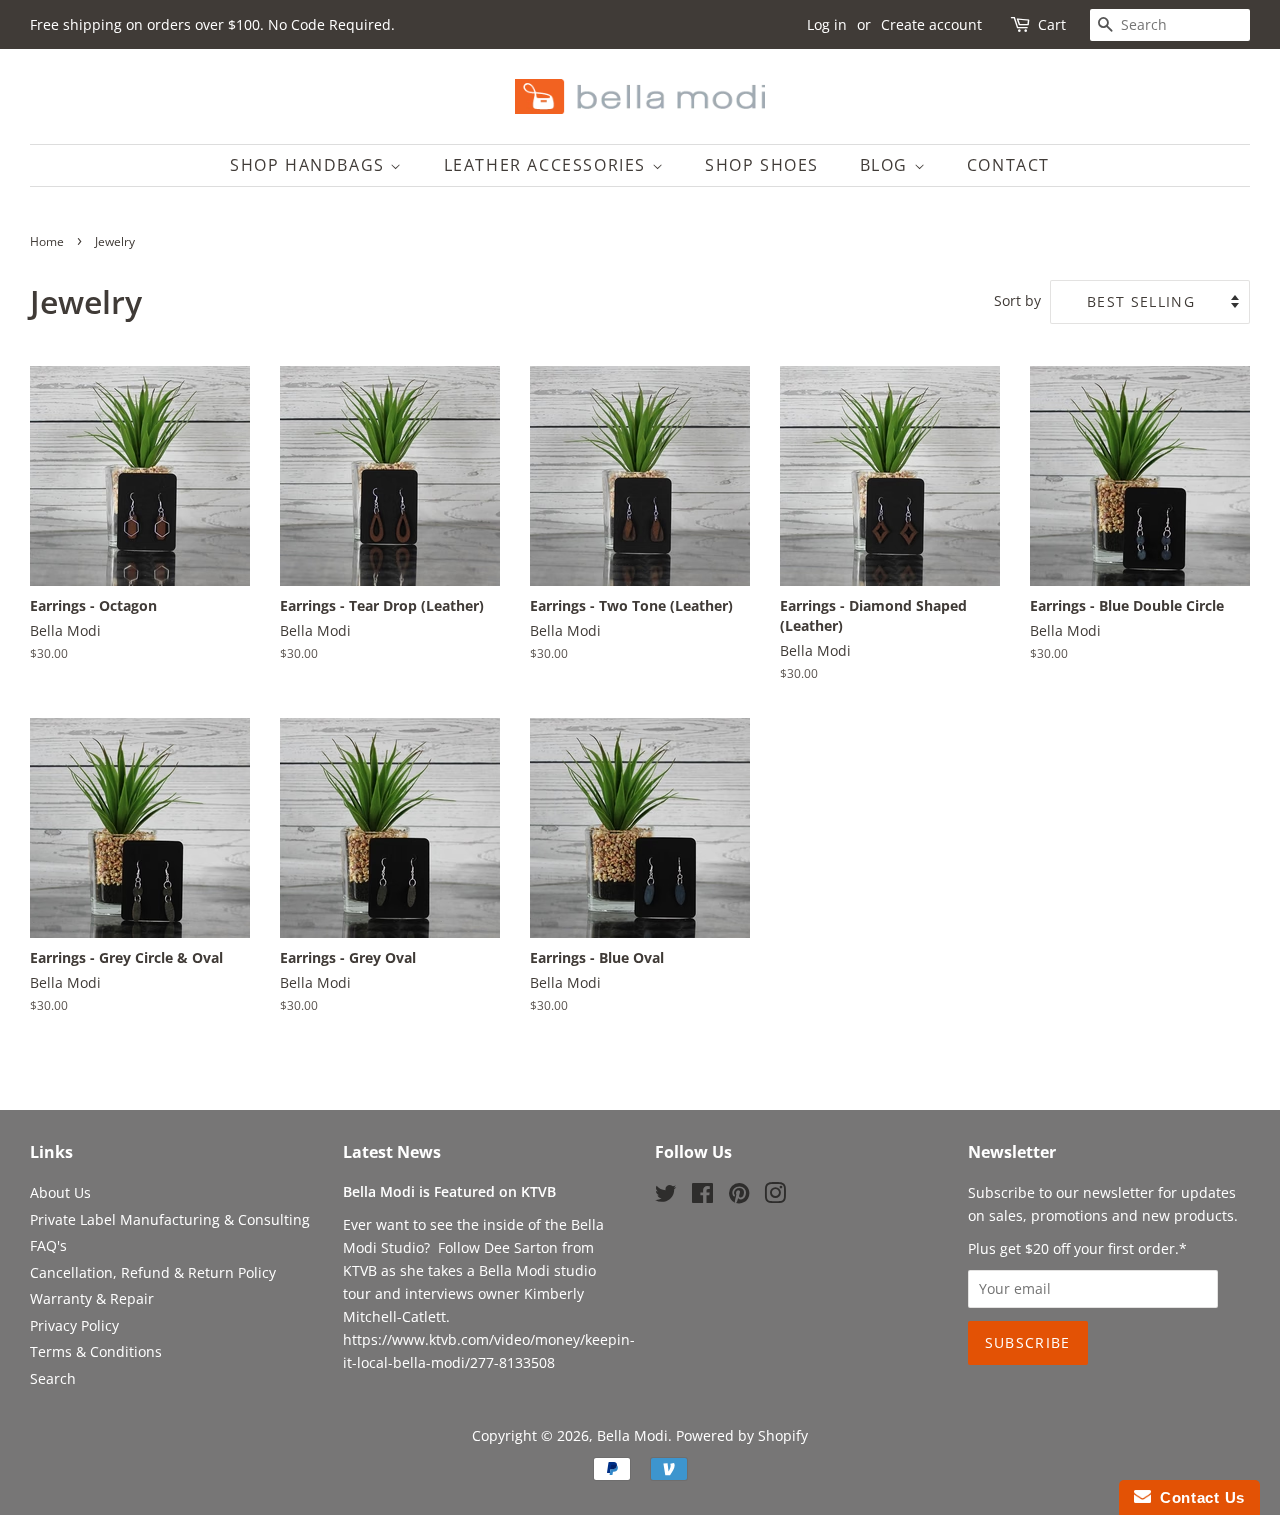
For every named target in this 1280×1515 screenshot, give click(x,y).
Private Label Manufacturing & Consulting (170, 1219)
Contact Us (1198, 1497)
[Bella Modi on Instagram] (775, 1196)
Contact (1008, 165)
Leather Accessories (548, 165)
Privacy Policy (74, 1325)
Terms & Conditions (96, 1351)
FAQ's (48, 1245)
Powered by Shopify (742, 1435)
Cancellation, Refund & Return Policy (153, 1272)
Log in (827, 24)
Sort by (1017, 300)
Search (53, 1378)
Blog (887, 165)
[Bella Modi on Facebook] (702, 1196)
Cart (1052, 24)
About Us (60, 1192)
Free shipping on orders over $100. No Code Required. (212, 24)
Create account (931, 24)
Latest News (392, 1152)
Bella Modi (632, 1435)
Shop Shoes (762, 165)
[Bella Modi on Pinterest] (739, 1196)
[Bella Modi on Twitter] (666, 1196)
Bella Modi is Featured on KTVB (449, 1191)
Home (47, 241)
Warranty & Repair (92, 1298)
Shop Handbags (310, 165)
